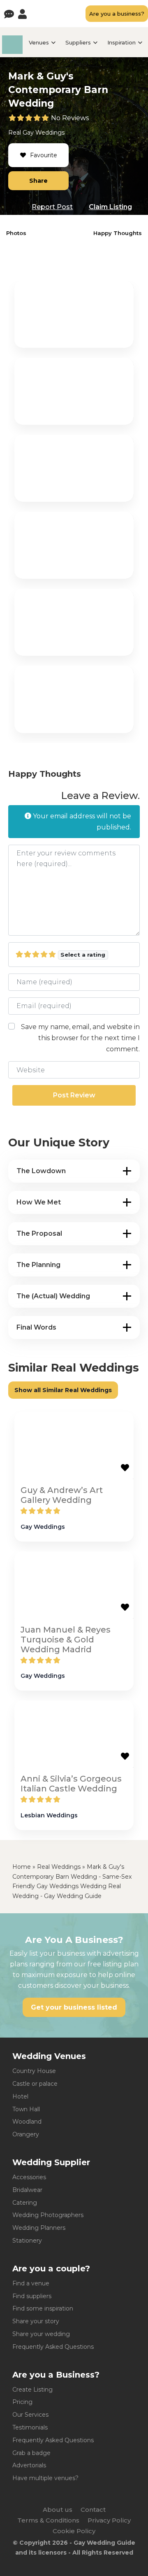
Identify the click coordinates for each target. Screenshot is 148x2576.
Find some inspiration (43, 2308)
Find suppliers (32, 2296)
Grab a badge (31, 2453)
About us (58, 2510)
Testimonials (30, 2427)
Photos (16, 233)
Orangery (26, 2134)
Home (22, 1867)
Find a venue (31, 2283)
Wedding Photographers (48, 2215)
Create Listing (32, 2390)
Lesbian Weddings (49, 1815)
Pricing (22, 2402)
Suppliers (78, 42)
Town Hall (26, 2109)
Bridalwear (27, 2190)
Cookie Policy (74, 2531)
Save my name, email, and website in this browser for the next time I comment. (80, 1038)
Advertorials (29, 2465)
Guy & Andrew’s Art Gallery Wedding (62, 1495)
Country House (34, 2071)
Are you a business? (117, 14)
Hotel (20, 2096)
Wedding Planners (39, 2228)
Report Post (52, 207)
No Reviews (70, 118)
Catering (25, 2203)
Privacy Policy (109, 2520)
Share (38, 181)
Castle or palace (35, 2084)
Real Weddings (59, 1867)
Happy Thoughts (118, 233)
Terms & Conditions (48, 2520)
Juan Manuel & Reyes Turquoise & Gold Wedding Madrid (66, 1640)
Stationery (27, 2241)
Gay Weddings (44, 133)
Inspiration (121, 42)
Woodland (27, 2122)
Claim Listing (110, 207)
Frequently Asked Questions (53, 2347)
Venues (39, 42)
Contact (93, 2510)
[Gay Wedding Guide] (12, 52)
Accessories (29, 2177)
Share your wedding (41, 2334)
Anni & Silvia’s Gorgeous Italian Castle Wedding (71, 1784)
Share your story (36, 2321)
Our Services (30, 2415)
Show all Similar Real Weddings (63, 1390)
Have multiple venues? (45, 2478)
